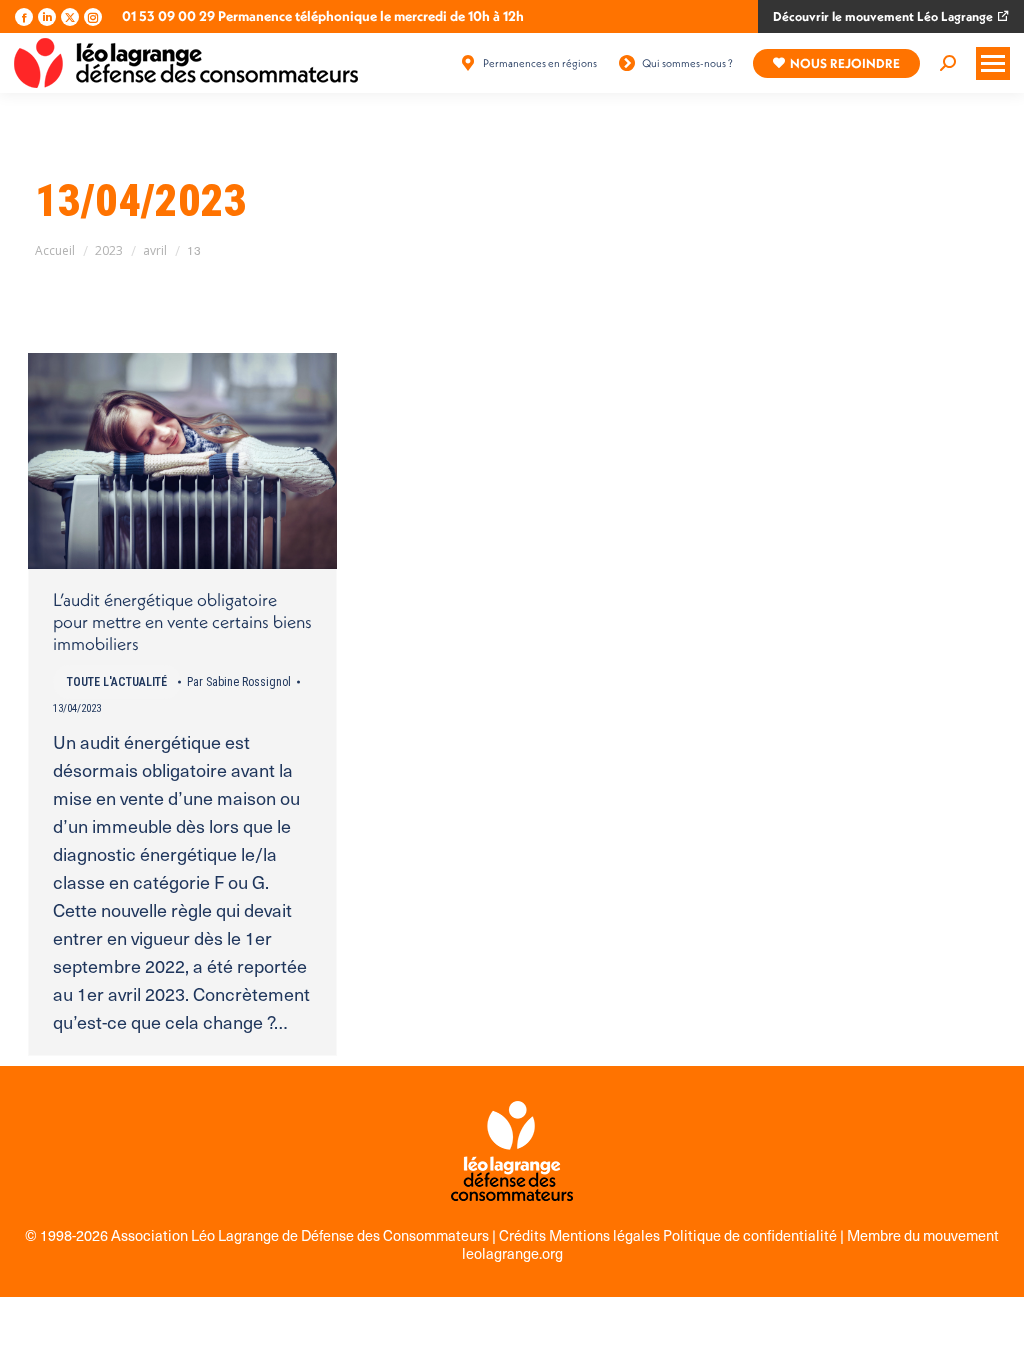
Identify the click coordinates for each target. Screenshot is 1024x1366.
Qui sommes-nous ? (687, 63)
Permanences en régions (540, 63)
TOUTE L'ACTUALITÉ (117, 682)
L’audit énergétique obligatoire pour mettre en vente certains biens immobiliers (182, 621)
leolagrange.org (512, 1253)
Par (239, 682)
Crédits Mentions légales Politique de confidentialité (669, 1235)
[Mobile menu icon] (993, 63)
